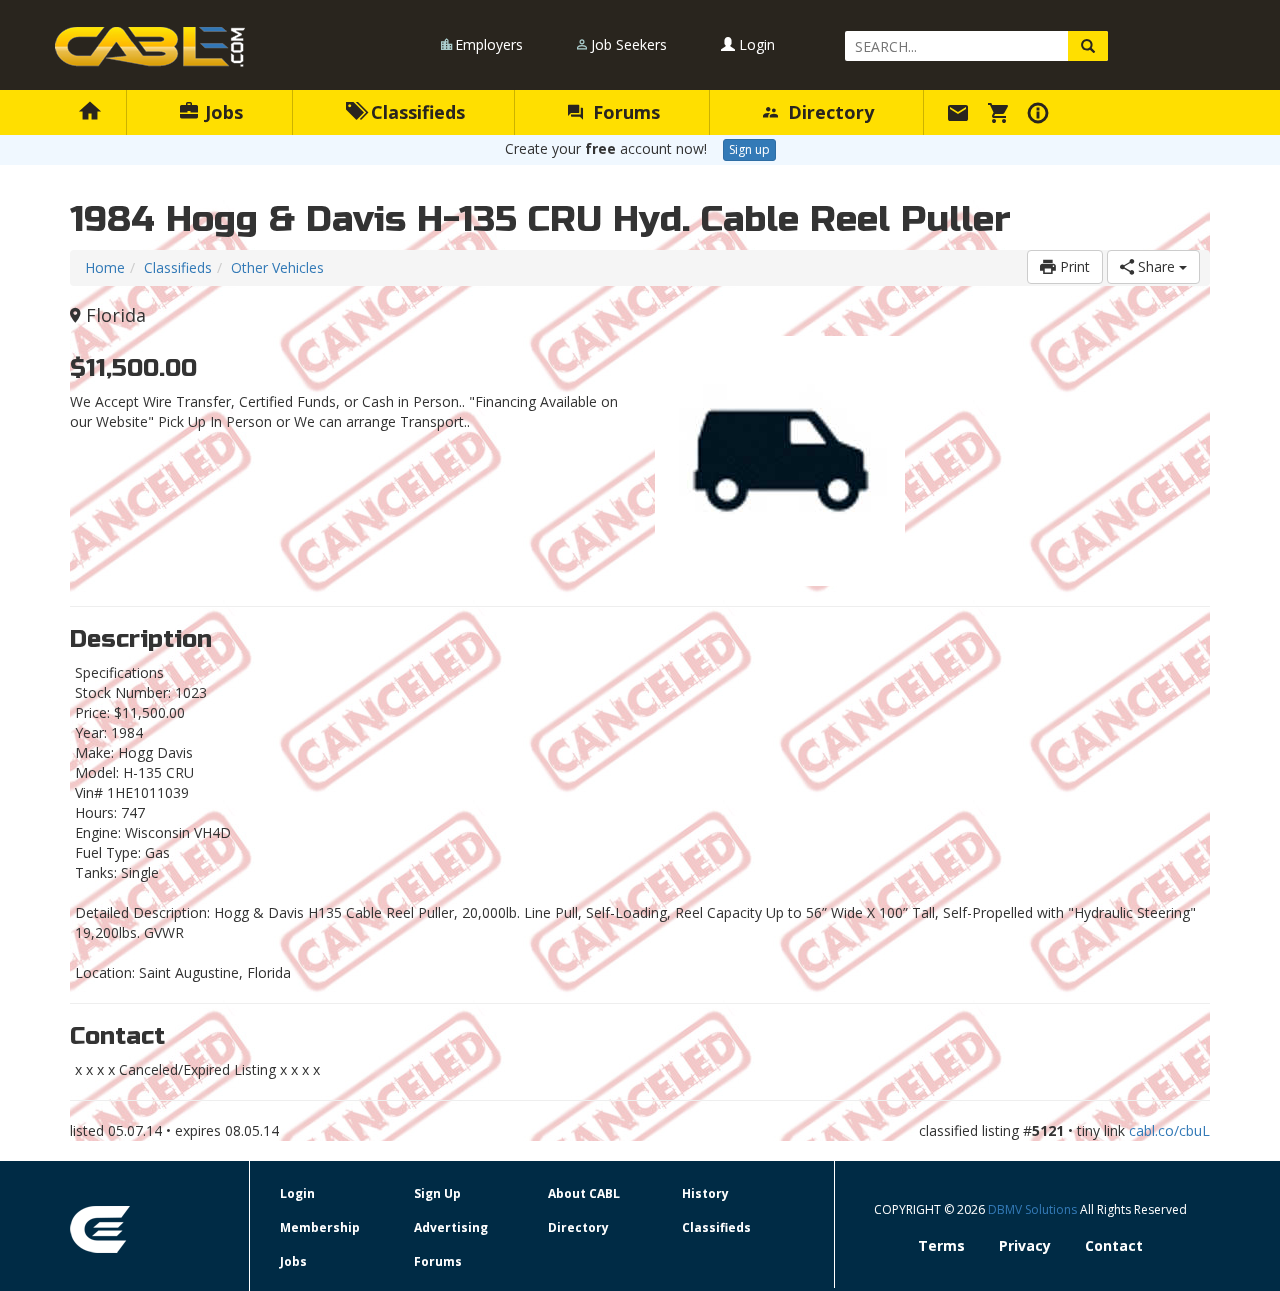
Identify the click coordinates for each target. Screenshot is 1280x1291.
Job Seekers (629, 44)
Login (755, 44)
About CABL (584, 1193)
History (705, 1193)
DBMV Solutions (1034, 1209)
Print (1073, 266)
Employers (489, 44)
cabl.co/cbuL (1169, 1130)
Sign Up (437, 1193)
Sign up (749, 149)
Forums (624, 112)
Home (105, 267)
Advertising (451, 1227)
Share (1156, 266)
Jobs (221, 112)
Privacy (1025, 1245)
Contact (1114, 1245)
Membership (320, 1227)
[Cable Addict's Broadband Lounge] (150, 47)
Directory (828, 112)
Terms (941, 1245)
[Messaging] (961, 112)
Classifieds (415, 112)
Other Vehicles (277, 267)
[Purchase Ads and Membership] (1001, 112)
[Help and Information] (1041, 112)
